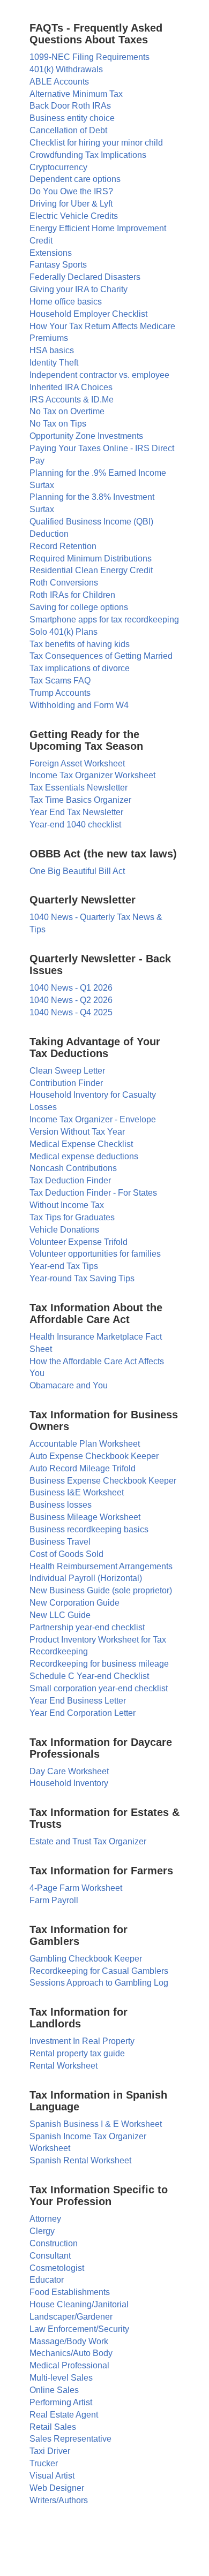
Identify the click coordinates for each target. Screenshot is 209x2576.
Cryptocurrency (58, 167)
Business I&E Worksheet (77, 1492)
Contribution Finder (66, 1083)
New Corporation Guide (74, 1603)
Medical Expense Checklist (81, 1144)
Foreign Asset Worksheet (77, 763)
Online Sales (54, 2390)
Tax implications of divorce (80, 668)
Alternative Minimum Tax (76, 94)
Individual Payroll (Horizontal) (86, 1578)
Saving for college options (79, 607)
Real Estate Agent (64, 2415)
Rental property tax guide (77, 2053)
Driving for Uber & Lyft (71, 204)
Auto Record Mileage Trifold (83, 1468)
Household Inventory (69, 1783)
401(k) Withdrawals (66, 69)
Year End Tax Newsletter (76, 812)
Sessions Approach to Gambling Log (99, 1983)
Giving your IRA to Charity (79, 289)
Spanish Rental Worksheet (80, 2160)
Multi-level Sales (61, 2378)
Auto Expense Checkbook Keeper (94, 1456)
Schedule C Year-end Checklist (89, 1676)
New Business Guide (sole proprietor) (101, 1590)
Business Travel (60, 1542)
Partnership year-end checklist (87, 1627)
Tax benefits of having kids (80, 644)
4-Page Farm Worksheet (76, 1888)
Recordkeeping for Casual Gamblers (99, 1971)
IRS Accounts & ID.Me (72, 400)
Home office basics (66, 302)
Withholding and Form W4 (79, 705)
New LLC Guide (60, 1615)
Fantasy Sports (58, 265)
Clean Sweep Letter (67, 1071)
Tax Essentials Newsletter (79, 788)
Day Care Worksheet (69, 1771)
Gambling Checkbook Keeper (86, 1959)
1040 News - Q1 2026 (71, 988)
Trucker (44, 2463)
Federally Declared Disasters (85, 277)
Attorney (45, 2219)
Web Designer (57, 2488)
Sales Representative (70, 2439)
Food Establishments (70, 2292)
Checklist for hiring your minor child (96, 143)
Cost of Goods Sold (66, 1554)
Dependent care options (75, 179)
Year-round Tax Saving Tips (82, 1278)
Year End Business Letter (78, 1701)
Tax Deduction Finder (70, 1180)
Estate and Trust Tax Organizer (88, 1841)
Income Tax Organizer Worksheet (92, 775)
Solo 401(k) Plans (64, 632)
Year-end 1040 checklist (75, 825)
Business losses (61, 1505)
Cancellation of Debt (68, 130)
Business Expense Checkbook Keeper (103, 1481)
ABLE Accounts (59, 82)
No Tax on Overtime (67, 411)
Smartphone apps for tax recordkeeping (104, 620)
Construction (54, 2243)
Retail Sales (53, 2427)
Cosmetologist (57, 2268)
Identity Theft (54, 363)
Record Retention (63, 546)
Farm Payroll (54, 1900)
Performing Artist (61, 2402)
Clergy (42, 2231)
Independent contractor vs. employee (99, 375)
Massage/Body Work (69, 2341)
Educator (47, 2280)
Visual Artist (52, 2476)
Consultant (50, 2256)
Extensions (51, 253)
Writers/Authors (59, 2500)
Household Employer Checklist (88, 314)
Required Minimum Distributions (91, 558)
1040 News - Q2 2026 (71, 1000)
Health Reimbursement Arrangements (101, 1566)
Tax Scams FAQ (60, 681)
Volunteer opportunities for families (95, 1254)
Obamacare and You (69, 1385)
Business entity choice (72, 118)
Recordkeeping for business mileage (99, 1664)
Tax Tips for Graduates (72, 1217)
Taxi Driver (50, 2451)
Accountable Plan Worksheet (85, 1444)
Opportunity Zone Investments (86, 436)
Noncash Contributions (73, 1168)
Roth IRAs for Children (72, 595)
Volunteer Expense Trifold (79, 1242)
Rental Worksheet (64, 2066)
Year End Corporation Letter (83, 1713)
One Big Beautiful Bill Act (77, 871)
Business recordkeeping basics (89, 1529)
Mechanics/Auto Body (71, 2353)
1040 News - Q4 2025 (71, 1012)
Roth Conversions (64, 583)
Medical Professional (69, 2365)
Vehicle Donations (64, 1230)
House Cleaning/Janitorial (79, 2304)
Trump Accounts (60, 693)
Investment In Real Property (82, 2041)
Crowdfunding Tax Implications (88, 155)
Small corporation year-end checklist (99, 1688)
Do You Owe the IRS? (71, 191)
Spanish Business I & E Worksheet (96, 2124)
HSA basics (52, 350)
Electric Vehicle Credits (74, 216)
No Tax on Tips (58, 424)
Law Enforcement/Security (79, 2329)
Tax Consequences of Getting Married (101, 656)
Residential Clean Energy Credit (91, 570)
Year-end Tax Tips (64, 1266)
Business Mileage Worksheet (85, 1517)
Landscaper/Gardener (71, 2317)
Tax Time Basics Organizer (80, 800)
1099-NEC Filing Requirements (89, 57)
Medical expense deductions (84, 1156)
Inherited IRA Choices (71, 387)
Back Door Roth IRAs (70, 106)
